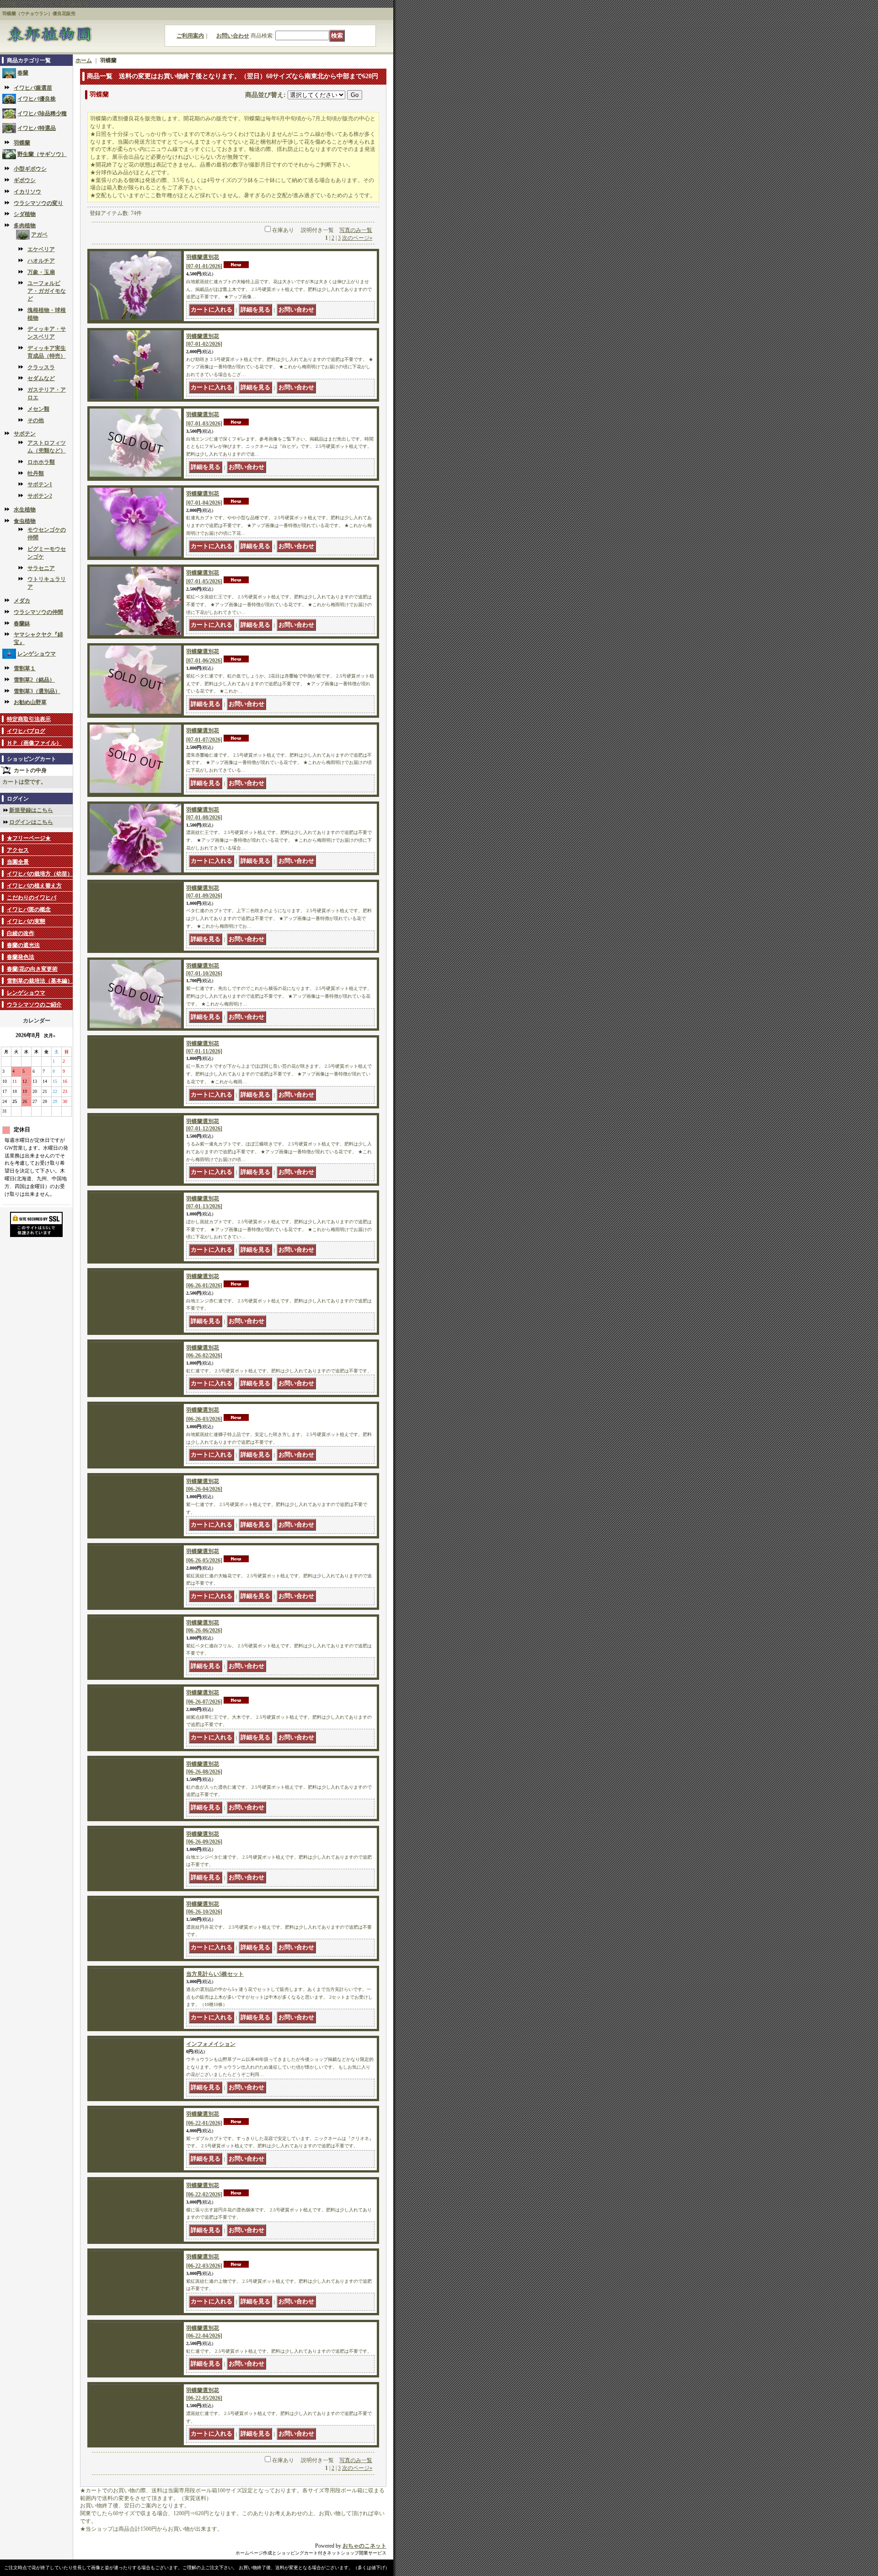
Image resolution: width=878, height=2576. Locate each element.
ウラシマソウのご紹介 (34, 1005)
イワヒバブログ (26, 731)
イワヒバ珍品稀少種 (42, 113)
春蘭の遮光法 (23, 945)
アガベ (39, 235)
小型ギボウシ (30, 169)
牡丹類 (36, 473)
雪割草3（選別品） (37, 691)
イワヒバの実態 (26, 921)
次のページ (357, 238)
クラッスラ (41, 367)
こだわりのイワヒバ (32, 898)
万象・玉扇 (41, 272)
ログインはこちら (31, 822)
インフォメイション (211, 2136)
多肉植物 (25, 226)
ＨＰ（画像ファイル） (34, 743)
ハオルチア (41, 261)
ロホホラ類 (41, 462)
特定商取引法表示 (29, 719)
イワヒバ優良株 (37, 99)
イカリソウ (27, 192)
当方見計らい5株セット (215, 2058)
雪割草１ (25, 668)
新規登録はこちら (31, 810)
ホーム (84, 60)
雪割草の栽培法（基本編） (40, 981)
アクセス (18, 850)
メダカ (22, 601)
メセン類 (38, 409)
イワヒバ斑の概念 (29, 909)
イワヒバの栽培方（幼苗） (40, 874)
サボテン (25, 434)
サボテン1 (40, 484)
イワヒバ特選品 (37, 128)
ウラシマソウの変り (38, 203)
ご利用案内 (190, 36)
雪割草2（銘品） (34, 680)
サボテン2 (40, 496)
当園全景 (18, 862)
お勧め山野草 (30, 702)
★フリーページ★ (29, 838)
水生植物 (25, 510)
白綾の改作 (21, 933)
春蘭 (23, 73)
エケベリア (41, 249)
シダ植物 (25, 214)
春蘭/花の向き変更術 (32, 969)
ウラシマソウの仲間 (38, 612)
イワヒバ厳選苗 (33, 88)
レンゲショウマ (37, 654)
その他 (36, 420)
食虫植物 (25, 521)
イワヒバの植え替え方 (34, 886)
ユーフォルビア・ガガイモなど (47, 291)
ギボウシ (25, 180)
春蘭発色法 (21, 957)
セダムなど (41, 378)
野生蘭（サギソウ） (42, 154)
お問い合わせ (233, 36)
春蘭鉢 (22, 624)
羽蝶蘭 (22, 143)
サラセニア (41, 568)
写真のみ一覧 (356, 230)
